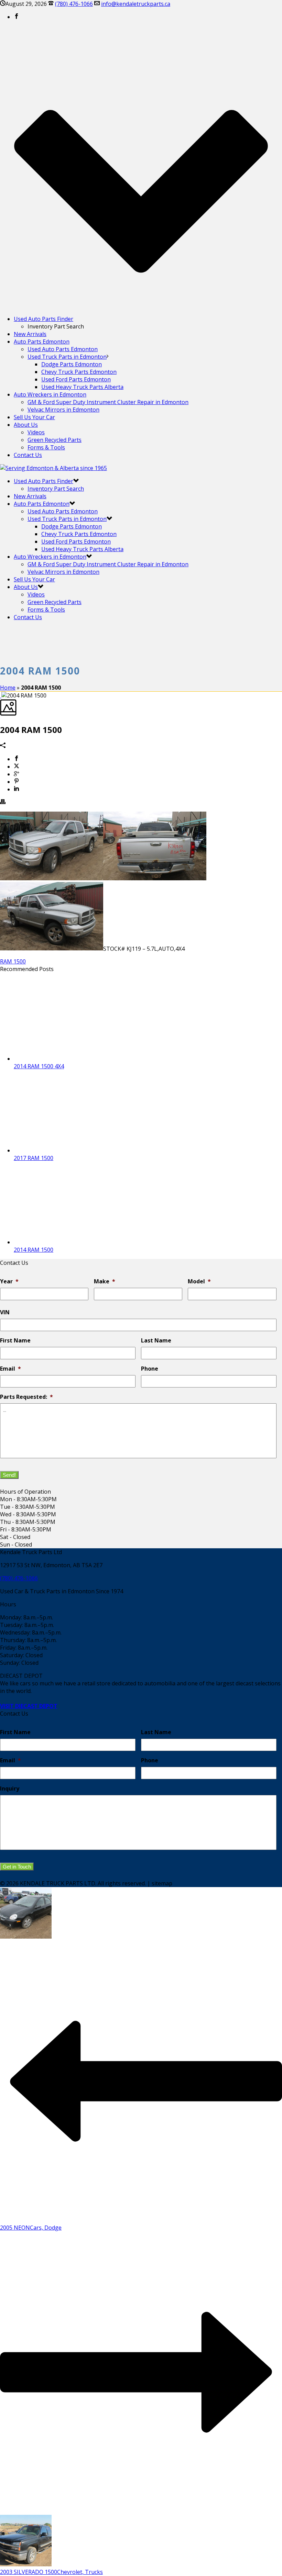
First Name (15, 1341)
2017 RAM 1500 (34, 1158)
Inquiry (10, 1789)
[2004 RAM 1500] (1, 695)
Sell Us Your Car (34, 417)
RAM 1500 (13, 961)
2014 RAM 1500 (34, 1250)
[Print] (3, 802)
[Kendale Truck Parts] (53, 468)
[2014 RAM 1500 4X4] (62, 1059)
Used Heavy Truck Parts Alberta (82, 387)
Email (10, 1369)
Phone (150, 1369)
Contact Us (28, 455)
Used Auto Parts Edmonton (63, 349)
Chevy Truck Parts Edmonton (79, 372)
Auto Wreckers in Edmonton (50, 394)
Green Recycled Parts (55, 440)
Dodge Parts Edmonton (72, 364)
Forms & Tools (46, 447)
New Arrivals (30, 334)
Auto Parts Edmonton (42, 342)
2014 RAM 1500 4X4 (39, 1066)
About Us (26, 425)
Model (199, 1281)
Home (8, 688)
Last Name (156, 1341)
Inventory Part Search (56, 489)
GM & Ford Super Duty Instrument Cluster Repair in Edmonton (108, 402)
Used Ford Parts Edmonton (76, 379)
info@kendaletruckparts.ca (136, 4)
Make (105, 1281)
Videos (36, 432)
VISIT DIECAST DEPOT (29, 1706)
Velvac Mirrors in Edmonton (63, 410)
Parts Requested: (26, 1397)
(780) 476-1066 (74, 4)
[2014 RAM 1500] (62, 1242)
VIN (5, 1312)
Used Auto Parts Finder (44, 319)
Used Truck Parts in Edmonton (67, 357)
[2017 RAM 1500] (62, 1150)
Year (9, 1281)
